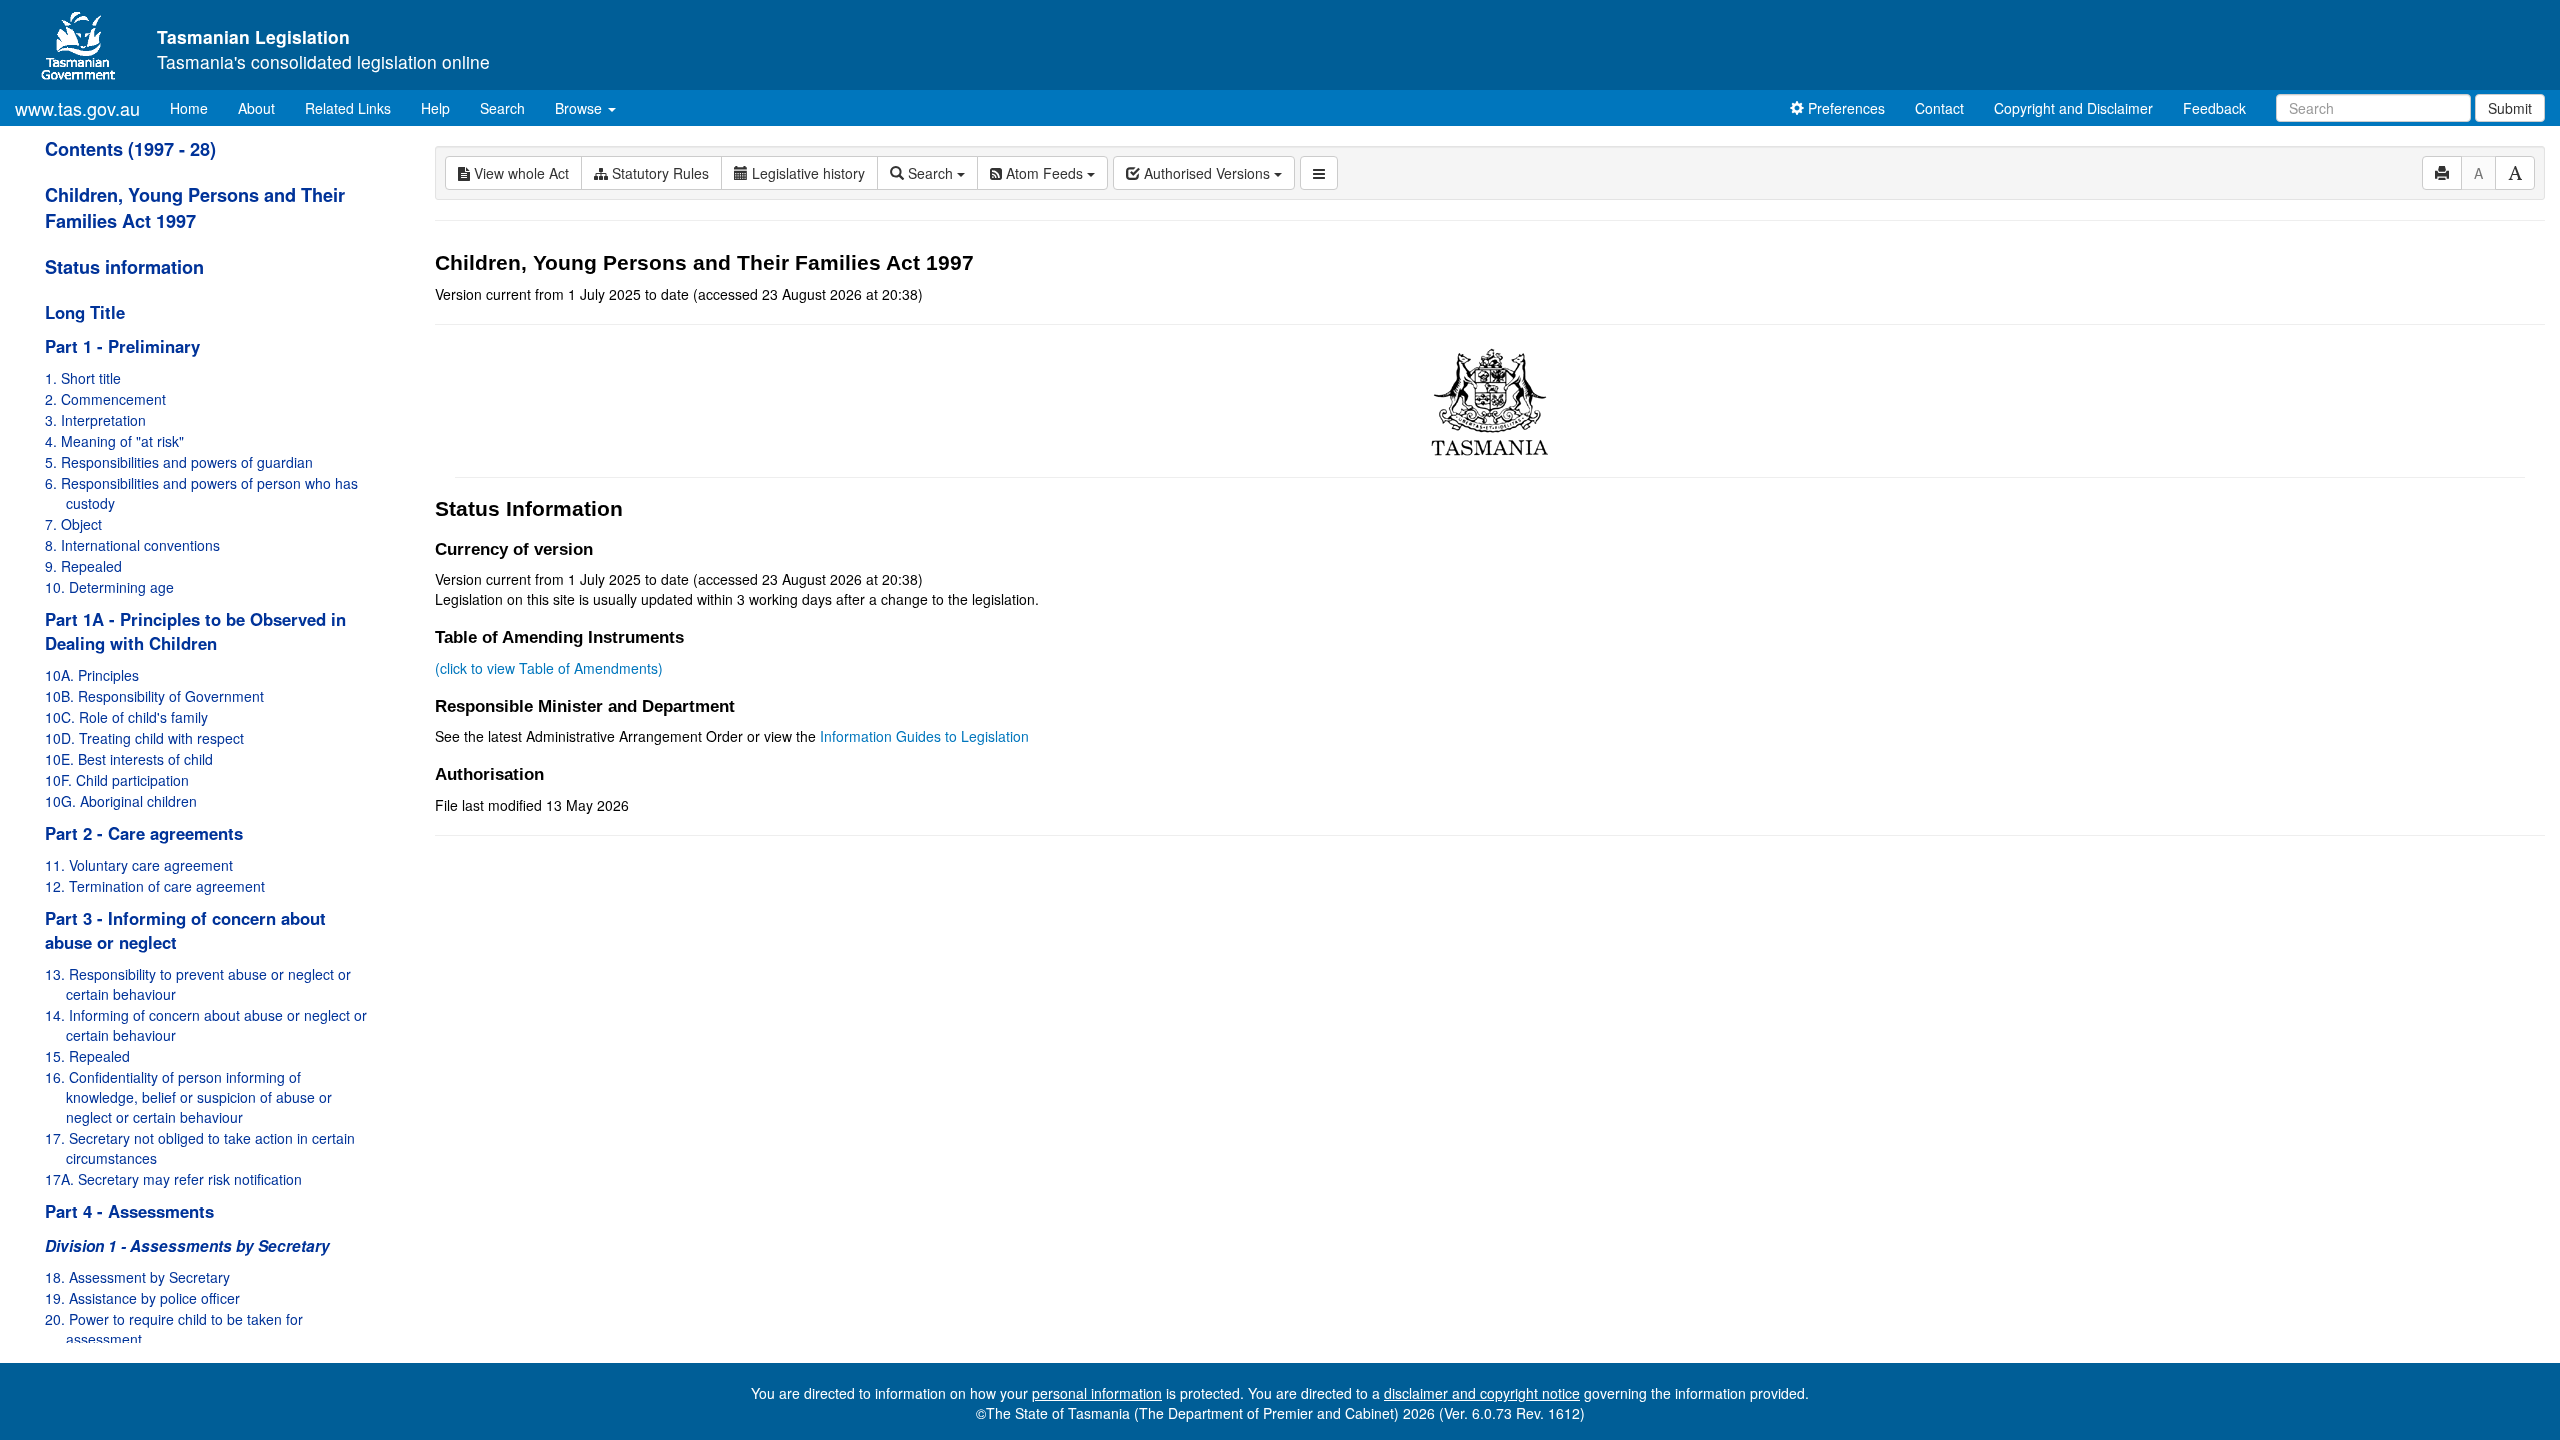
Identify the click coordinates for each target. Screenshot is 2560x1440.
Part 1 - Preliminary (122, 346)
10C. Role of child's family (126, 717)
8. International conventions (132, 545)
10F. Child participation (117, 780)
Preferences (1844, 108)
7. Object (73, 524)
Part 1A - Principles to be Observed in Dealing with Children (195, 631)
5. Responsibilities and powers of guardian (179, 462)
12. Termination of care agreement (155, 886)
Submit (2510, 108)
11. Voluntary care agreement (139, 865)
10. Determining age (109, 587)
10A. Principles (92, 675)
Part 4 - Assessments (129, 1211)
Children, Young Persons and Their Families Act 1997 (195, 208)
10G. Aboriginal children (121, 801)
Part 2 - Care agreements (144, 833)
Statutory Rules (658, 173)
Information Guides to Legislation (924, 736)
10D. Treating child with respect (144, 738)
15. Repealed (87, 1056)
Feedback (2214, 108)
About (256, 108)
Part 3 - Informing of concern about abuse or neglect (185, 930)
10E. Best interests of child (129, 759)
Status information (124, 267)
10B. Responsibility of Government (154, 696)
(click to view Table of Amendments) (549, 668)
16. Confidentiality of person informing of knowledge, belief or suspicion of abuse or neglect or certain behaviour (188, 1097)
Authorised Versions (1207, 173)
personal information (1097, 1393)
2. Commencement (105, 399)
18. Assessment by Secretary (137, 1277)
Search (502, 108)
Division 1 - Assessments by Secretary (187, 1246)
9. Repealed (83, 566)
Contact (1939, 108)
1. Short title (83, 378)
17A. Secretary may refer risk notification (173, 1179)
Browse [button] (580, 108)
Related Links (348, 108)
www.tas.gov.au (77, 108)
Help (435, 108)
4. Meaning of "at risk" (114, 441)
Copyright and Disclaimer (2073, 108)
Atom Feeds (1044, 173)
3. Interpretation (95, 420)
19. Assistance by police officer (142, 1298)
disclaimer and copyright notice (1482, 1393)
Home (196, 107)
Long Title (85, 312)
